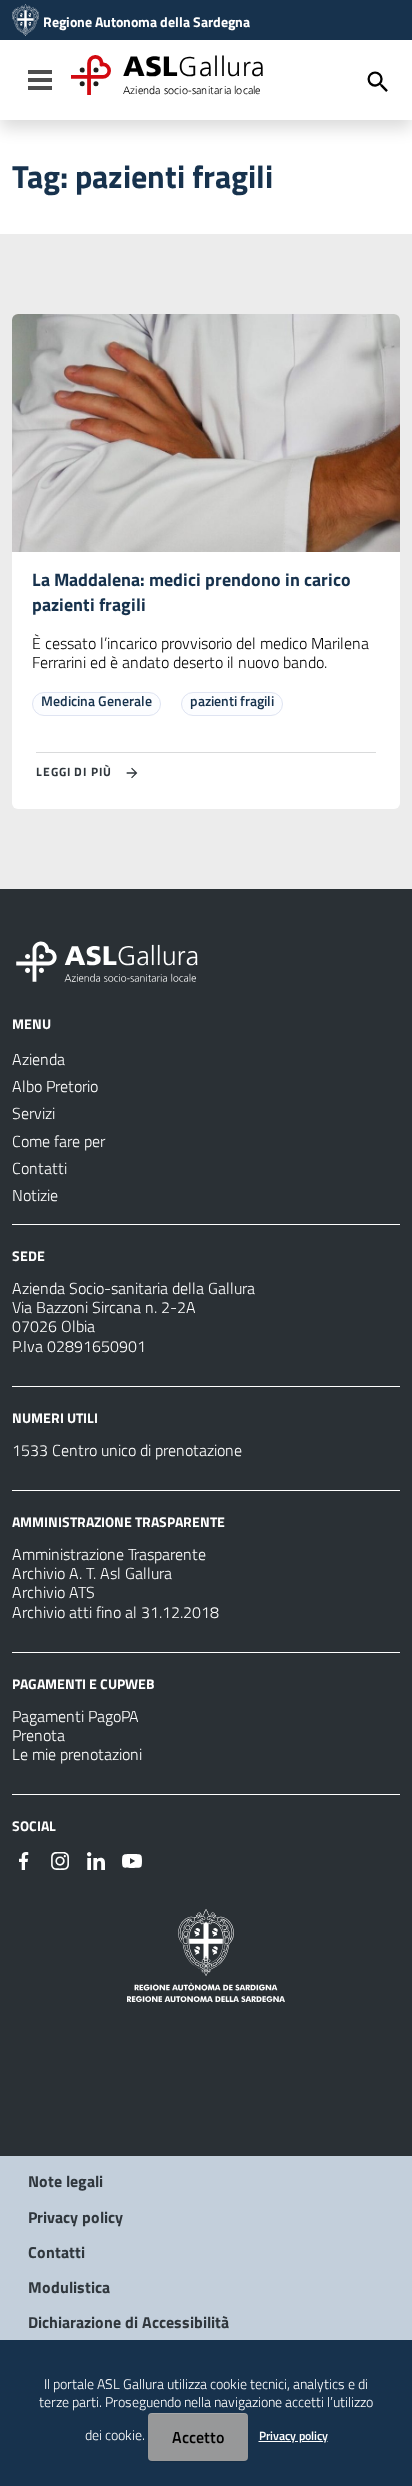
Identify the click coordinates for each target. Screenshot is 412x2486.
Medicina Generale (96, 700)
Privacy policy (75, 2217)
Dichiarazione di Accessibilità (128, 2322)
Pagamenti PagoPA (75, 1716)
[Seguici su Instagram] (60, 1859)
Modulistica (69, 2287)
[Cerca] (378, 82)
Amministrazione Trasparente (109, 1554)
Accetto (198, 2437)
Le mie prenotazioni (77, 1754)
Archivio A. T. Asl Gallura (92, 1573)
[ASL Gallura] (25, 22)
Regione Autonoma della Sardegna (146, 22)
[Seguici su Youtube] (132, 1859)
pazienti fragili (232, 700)
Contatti (56, 2252)
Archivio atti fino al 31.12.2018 (115, 1612)
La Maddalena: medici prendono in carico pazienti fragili (191, 592)
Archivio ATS (53, 1592)
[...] (116, 959)
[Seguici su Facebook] (24, 1859)
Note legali (65, 2181)
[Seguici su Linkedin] (96, 1859)
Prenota (38, 1735)
